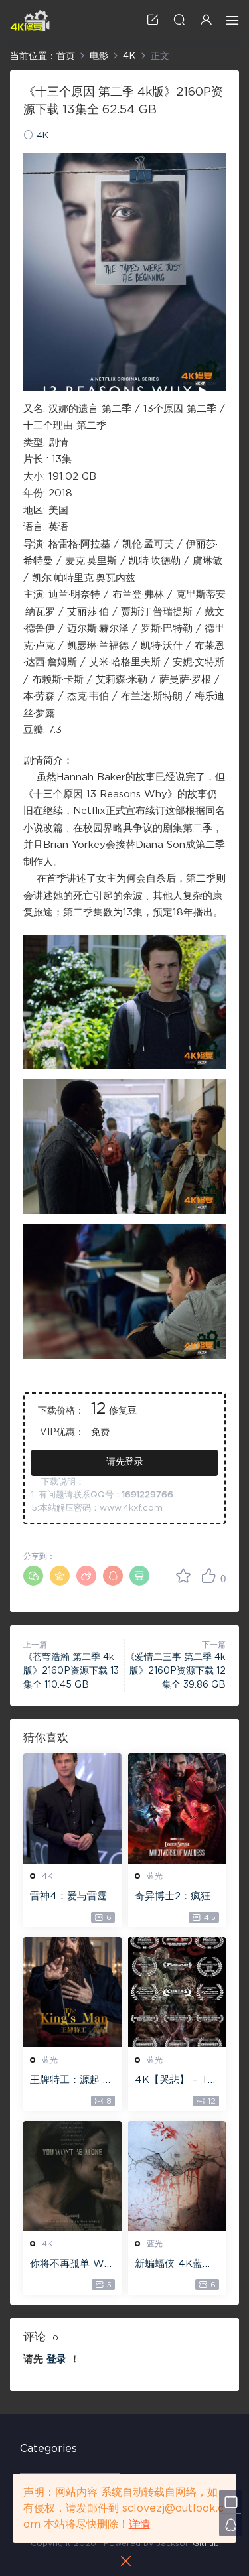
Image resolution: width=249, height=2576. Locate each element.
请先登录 (125, 1462)
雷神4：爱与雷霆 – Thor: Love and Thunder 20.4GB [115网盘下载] (72, 1897)
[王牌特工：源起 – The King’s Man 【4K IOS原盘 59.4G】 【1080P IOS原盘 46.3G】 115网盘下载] (72, 1992)
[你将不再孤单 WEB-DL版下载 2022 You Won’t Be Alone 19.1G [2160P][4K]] (72, 2176)
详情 (139, 2524)
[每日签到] (231, 2501)
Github (206, 2543)
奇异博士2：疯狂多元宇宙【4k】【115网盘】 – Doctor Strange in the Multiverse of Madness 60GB (176, 1897)
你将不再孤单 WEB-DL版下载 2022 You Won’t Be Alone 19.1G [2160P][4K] (72, 2265)
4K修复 (30, 20)
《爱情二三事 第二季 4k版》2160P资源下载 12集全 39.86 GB (176, 1671)
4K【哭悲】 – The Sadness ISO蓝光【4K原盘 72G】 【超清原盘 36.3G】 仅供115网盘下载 (175, 2081)
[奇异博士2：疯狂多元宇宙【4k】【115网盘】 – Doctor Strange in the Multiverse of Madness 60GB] (177, 1808)
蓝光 (155, 1876)
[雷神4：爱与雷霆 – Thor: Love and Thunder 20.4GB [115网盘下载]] (72, 1808)
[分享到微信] (33, 1576)
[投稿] (153, 20)
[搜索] (179, 20)
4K (42, 136)
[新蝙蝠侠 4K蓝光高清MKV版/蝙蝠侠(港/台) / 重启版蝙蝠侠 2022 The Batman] (177, 2176)
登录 (56, 2359)
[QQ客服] (231, 2525)
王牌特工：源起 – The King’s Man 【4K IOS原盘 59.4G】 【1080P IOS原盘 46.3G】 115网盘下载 (72, 2081)
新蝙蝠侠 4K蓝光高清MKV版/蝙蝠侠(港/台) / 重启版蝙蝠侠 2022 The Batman (177, 2265)
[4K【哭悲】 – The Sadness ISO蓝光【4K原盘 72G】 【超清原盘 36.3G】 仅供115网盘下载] (177, 1992)
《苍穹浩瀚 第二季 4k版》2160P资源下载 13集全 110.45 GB (71, 1671)
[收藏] (183, 1576)
